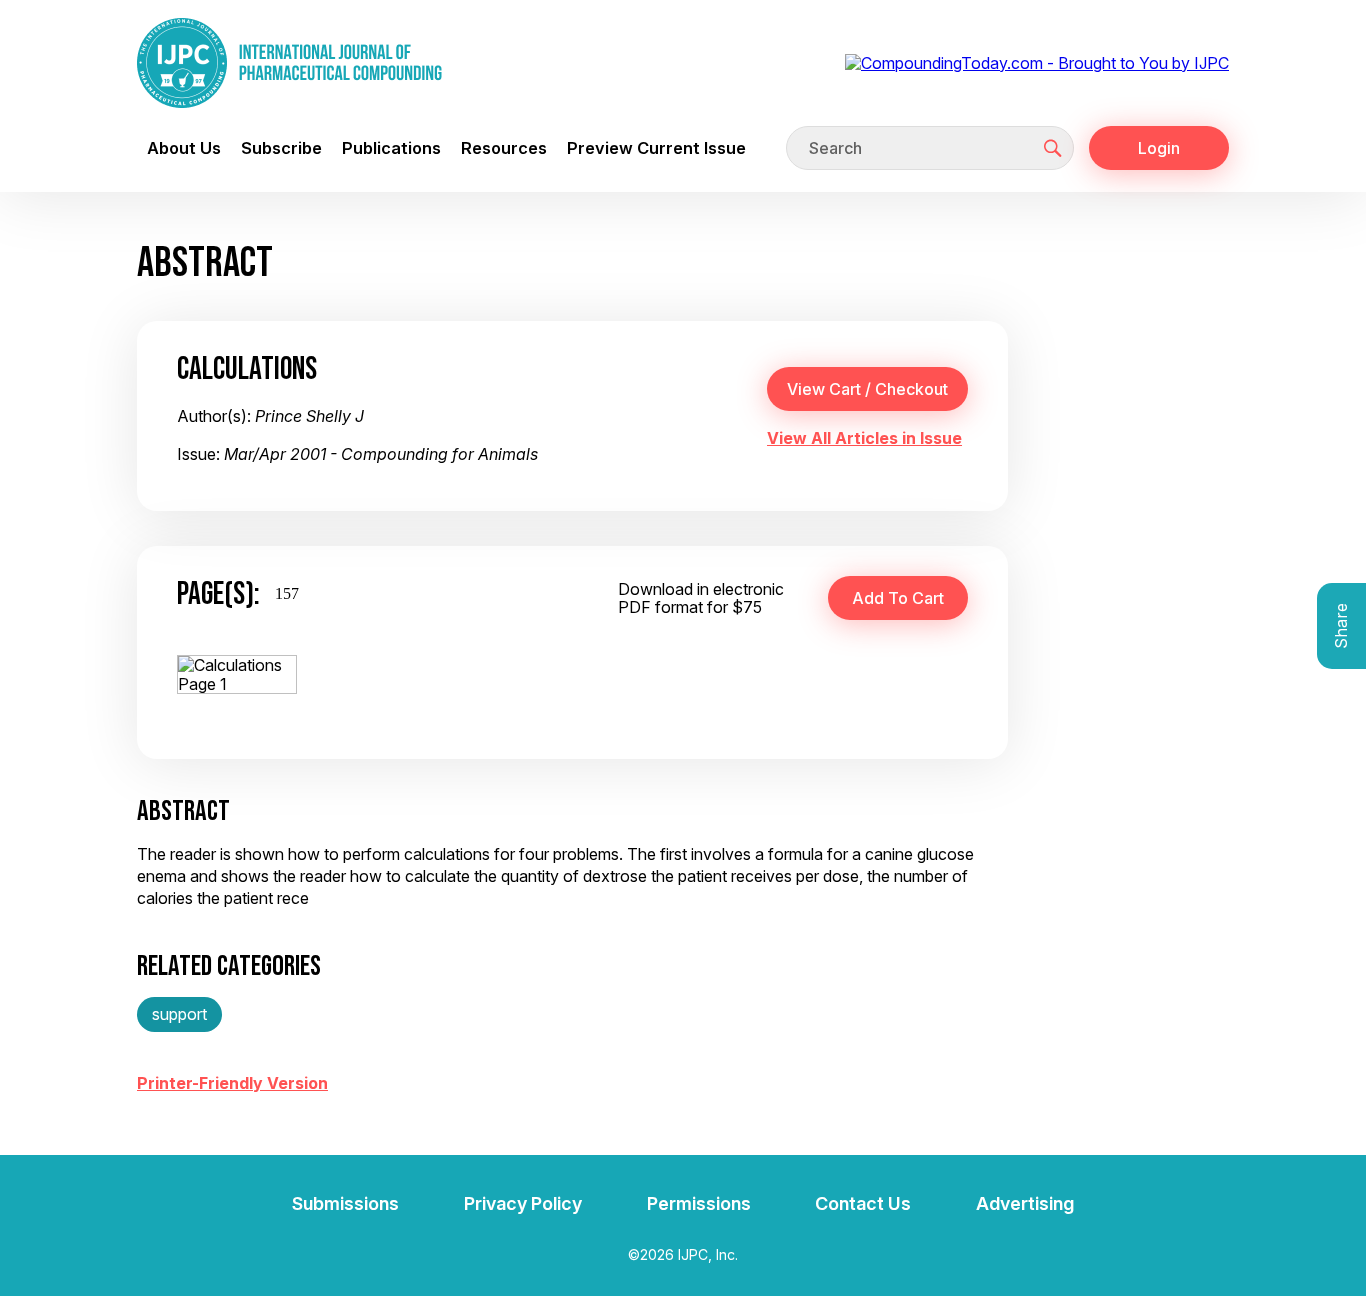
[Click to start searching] (1053, 148)
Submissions (345, 1203)
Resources (504, 148)
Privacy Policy (523, 1203)
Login (1159, 148)
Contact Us (863, 1203)
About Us (184, 148)
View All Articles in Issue (864, 438)
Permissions (699, 1203)
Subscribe (281, 148)
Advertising (1025, 1203)
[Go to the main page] (289, 63)
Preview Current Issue (656, 148)
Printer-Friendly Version (232, 1083)
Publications (391, 148)
